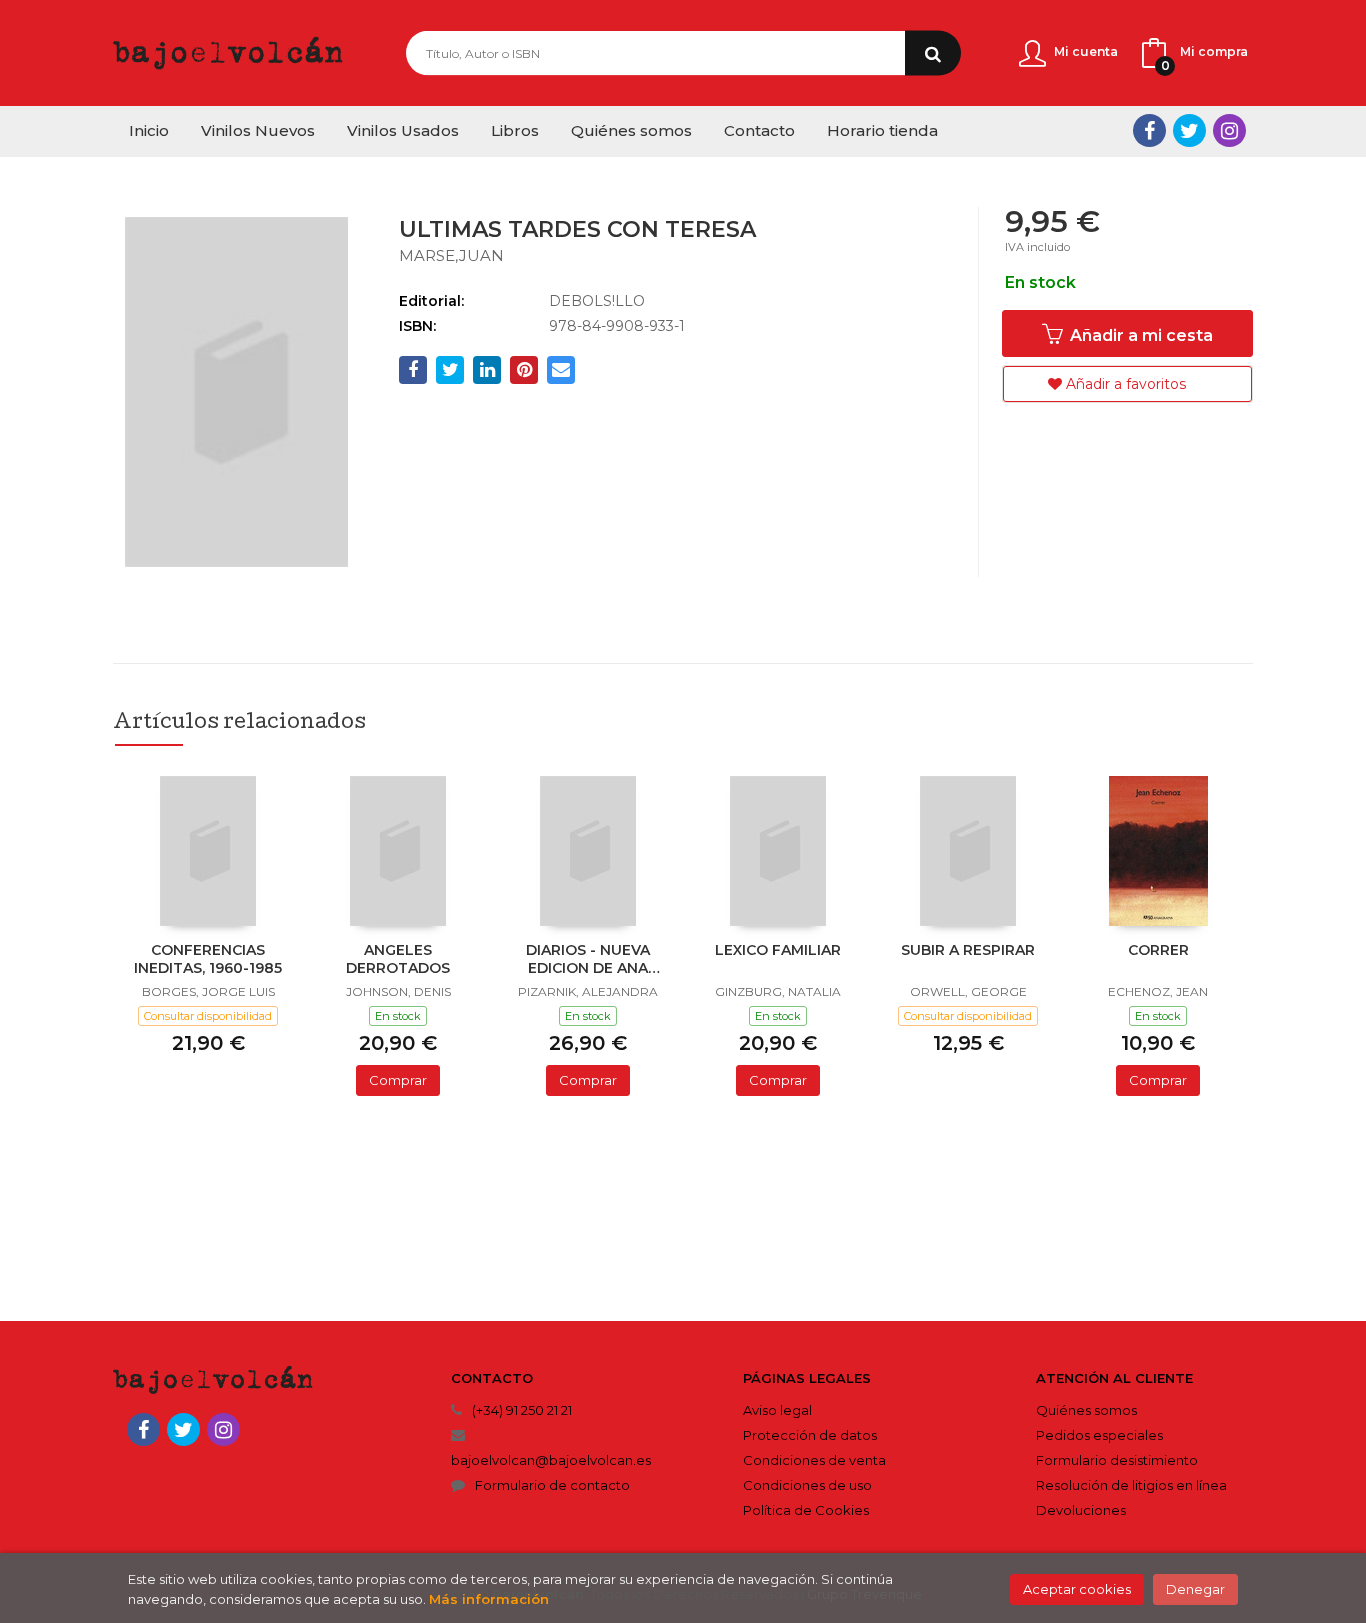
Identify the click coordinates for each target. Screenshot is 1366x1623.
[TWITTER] (1189, 130)
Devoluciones (1081, 1510)
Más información (489, 1599)
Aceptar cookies (1077, 1589)
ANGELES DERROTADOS (398, 959)
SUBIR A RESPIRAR (968, 950)
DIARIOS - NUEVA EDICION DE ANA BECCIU (588, 961)
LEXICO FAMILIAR (778, 950)
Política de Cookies (806, 1510)
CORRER (1158, 950)
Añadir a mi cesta (1139, 335)
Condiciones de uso (807, 1485)
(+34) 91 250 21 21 (522, 1410)
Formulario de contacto (552, 1485)
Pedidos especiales (1099, 1435)
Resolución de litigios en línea (1131, 1485)
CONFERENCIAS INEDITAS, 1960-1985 (208, 959)
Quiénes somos (1086, 1410)
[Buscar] (933, 53)
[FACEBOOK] (1149, 130)
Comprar (398, 1080)
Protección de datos (810, 1435)
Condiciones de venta (814, 1460)
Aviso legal (777, 1410)
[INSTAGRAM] (1229, 130)
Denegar (1195, 1589)
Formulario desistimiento (1117, 1460)
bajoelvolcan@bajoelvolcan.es (551, 1460)
